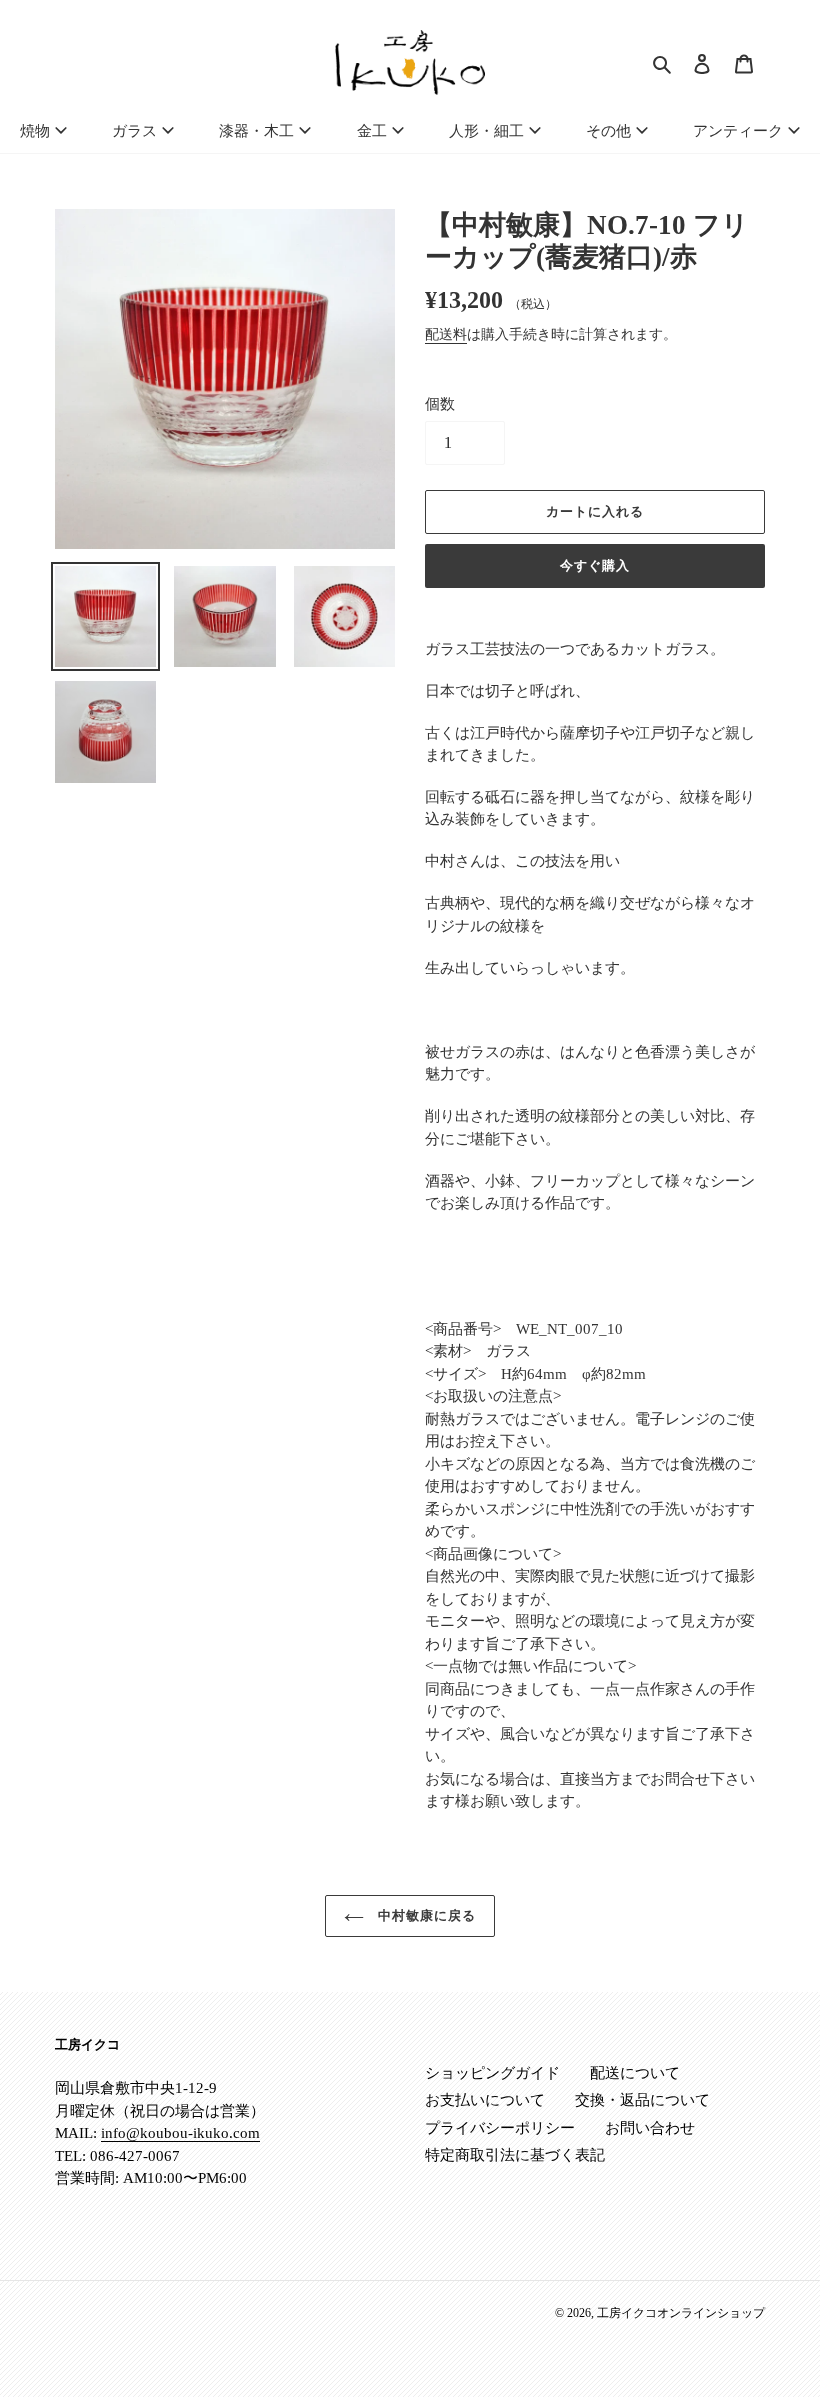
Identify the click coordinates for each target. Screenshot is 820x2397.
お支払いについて (485, 2100)
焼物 (35, 131)
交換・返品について (642, 2100)
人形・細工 (486, 131)
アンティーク (738, 131)
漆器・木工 (256, 131)
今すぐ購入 (595, 565)
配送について (635, 2073)
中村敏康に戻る (425, 1915)
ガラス (134, 131)
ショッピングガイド (492, 2073)
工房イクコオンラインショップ (681, 2313)
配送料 (446, 334)
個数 (440, 404)
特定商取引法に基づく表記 (515, 2155)
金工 (372, 131)
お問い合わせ (650, 2128)
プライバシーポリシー (500, 2128)
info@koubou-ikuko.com (180, 2133)
